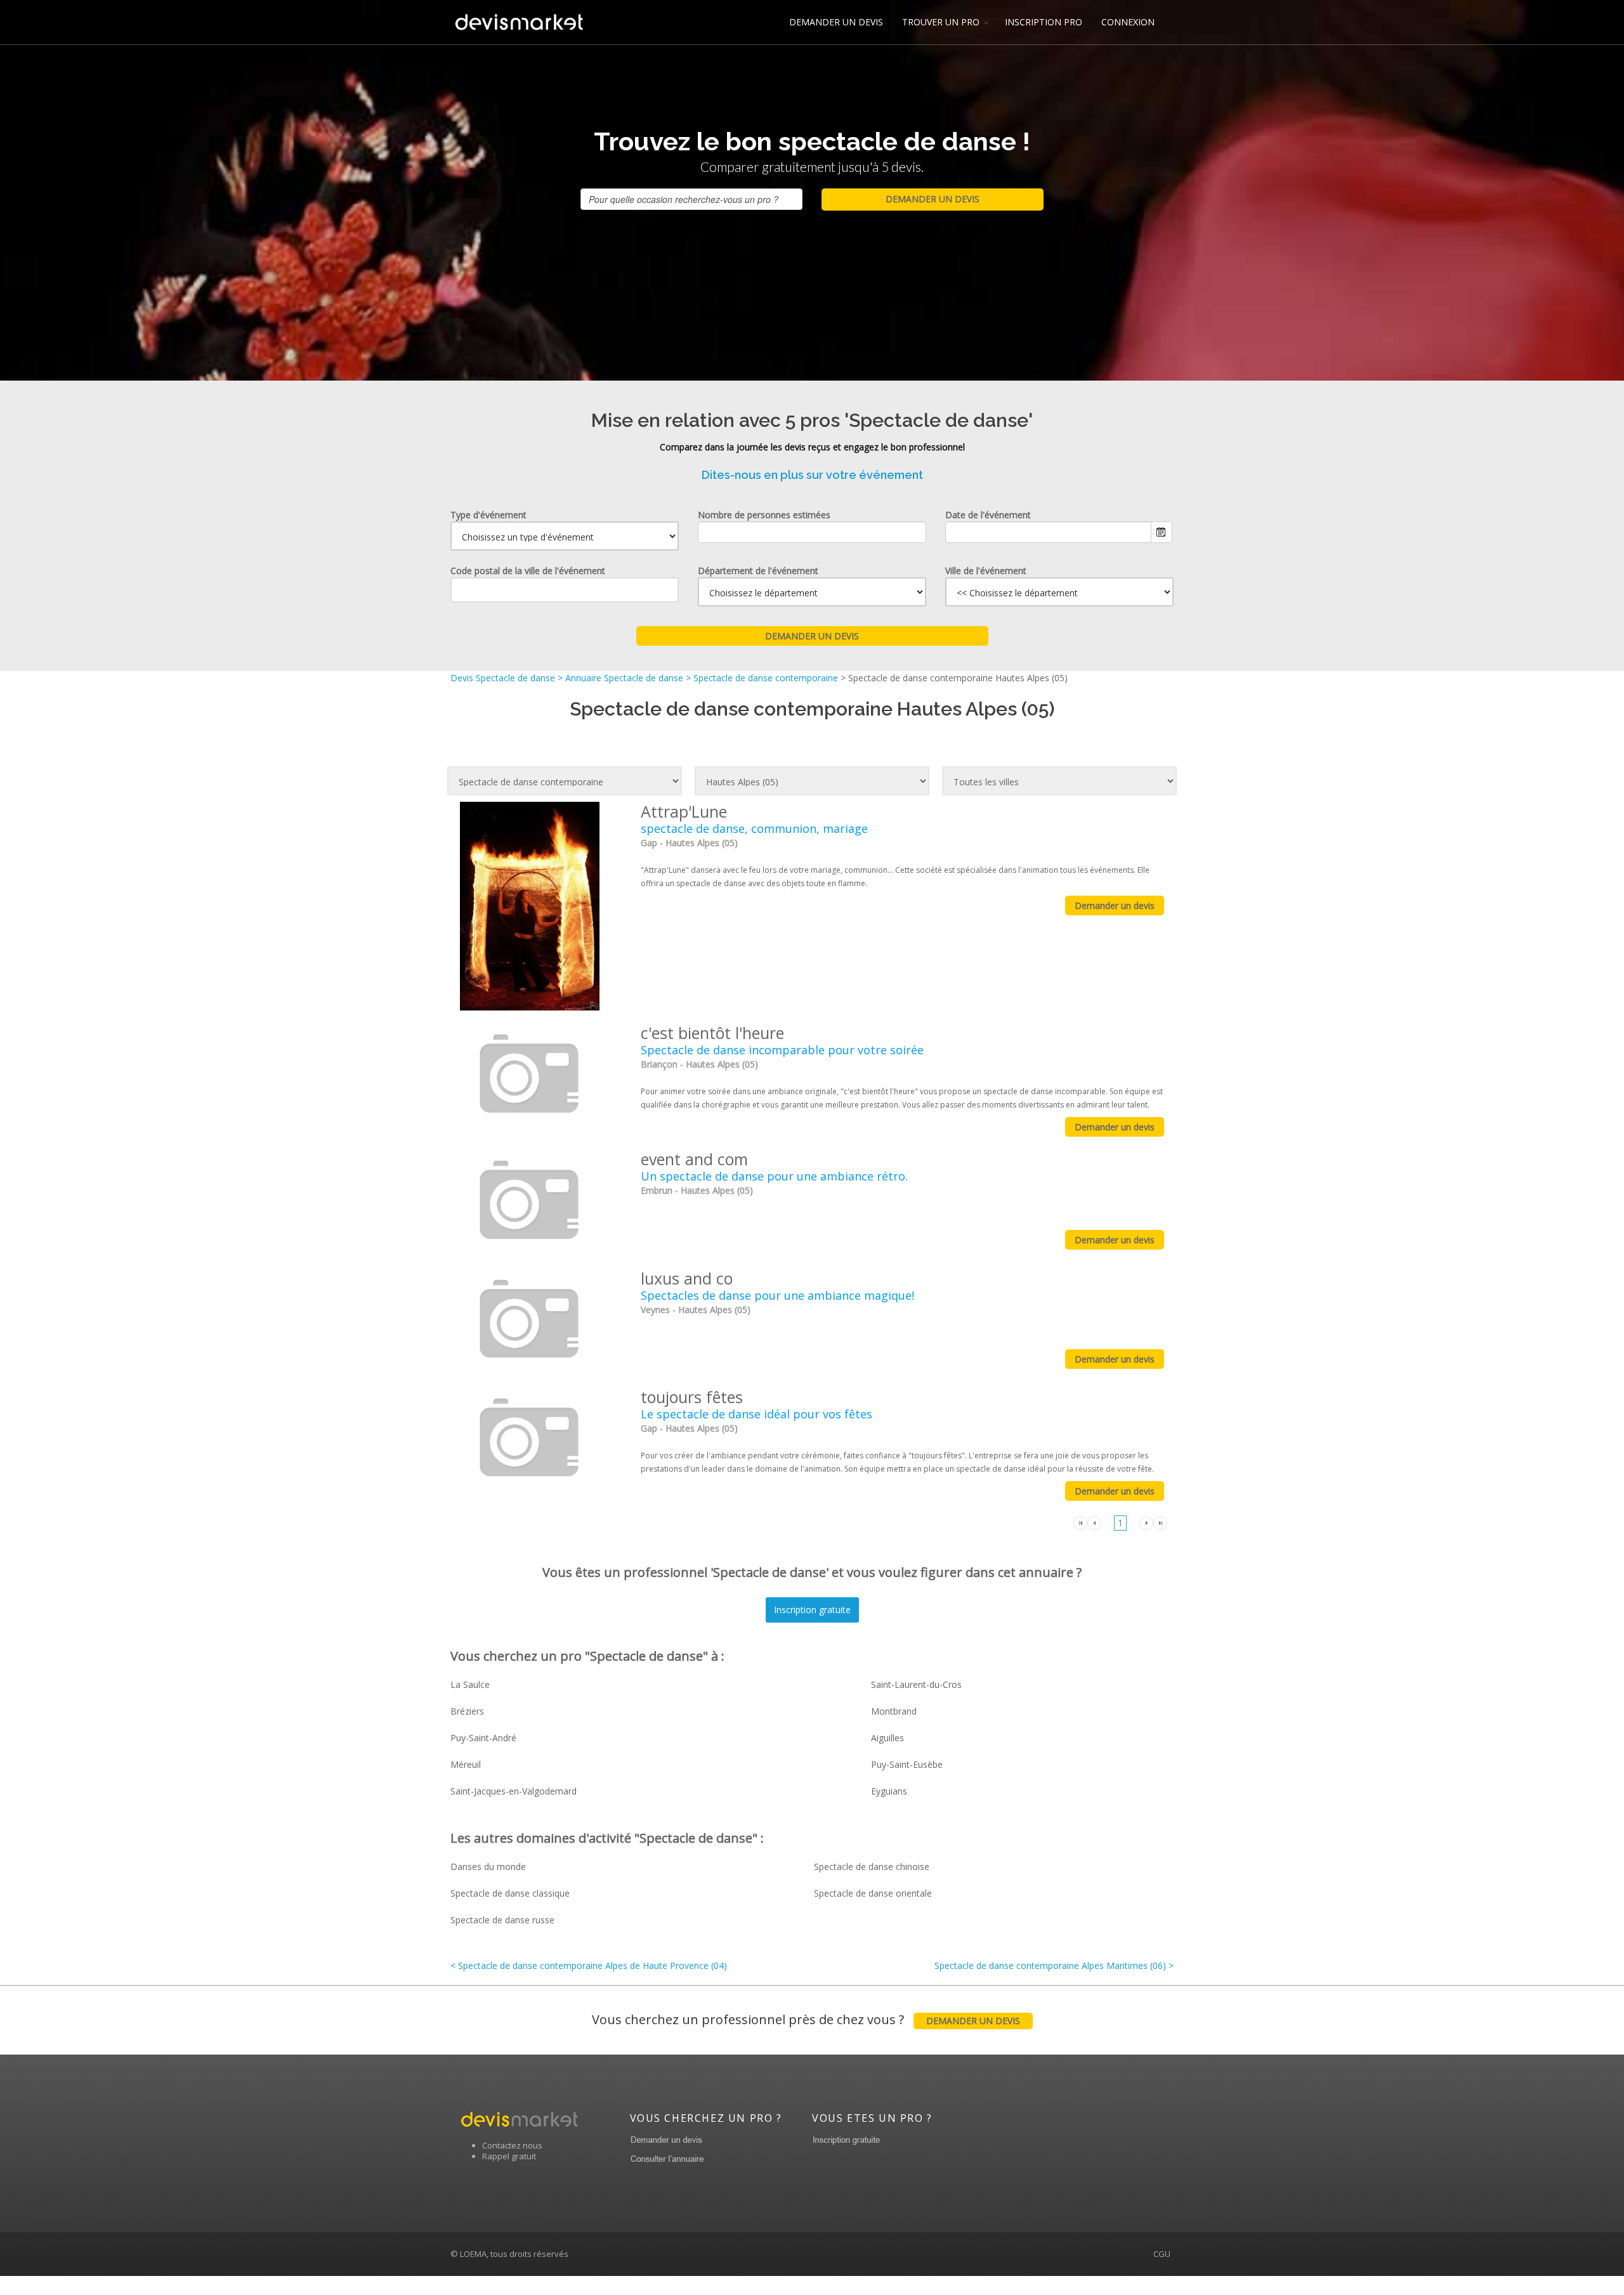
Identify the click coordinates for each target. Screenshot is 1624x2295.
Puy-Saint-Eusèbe (907, 1764)
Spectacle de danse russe (502, 1920)
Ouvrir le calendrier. (1162, 532)
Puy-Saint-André (483, 1738)
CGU (1162, 2254)
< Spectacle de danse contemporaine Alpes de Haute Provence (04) (589, 1965)
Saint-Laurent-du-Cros (916, 1684)
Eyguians (889, 1791)
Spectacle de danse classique (510, 1893)
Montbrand (894, 1711)
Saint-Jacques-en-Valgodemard (514, 1791)
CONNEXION (1128, 22)
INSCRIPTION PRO (1044, 22)
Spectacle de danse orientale (873, 1893)
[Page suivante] (1146, 1522)
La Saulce (470, 1684)
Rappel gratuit (509, 2156)
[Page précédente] (1094, 1522)
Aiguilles (887, 1738)
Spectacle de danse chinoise (872, 1867)
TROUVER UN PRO (941, 22)
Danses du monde (488, 1867)
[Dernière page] (1160, 1522)
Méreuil (466, 1764)
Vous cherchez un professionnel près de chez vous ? (806, 2019)
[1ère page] (1080, 1522)
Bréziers (467, 1711)
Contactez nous (512, 2145)
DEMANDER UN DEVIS (836, 22)
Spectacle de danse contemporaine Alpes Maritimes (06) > (1054, 1965)
